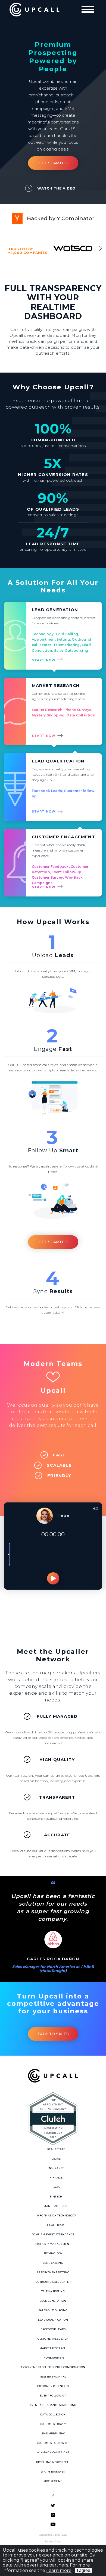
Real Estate (56, 2149)
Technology (43, 634)
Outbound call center (53, 2282)
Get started (53, 1242)
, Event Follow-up (66, 872)
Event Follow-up (53, 2396)
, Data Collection (80, 715)
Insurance (56, 2168)
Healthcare (56, 2225)
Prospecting (53, 2481)
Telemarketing (53, 2291)
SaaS (56, 2187)
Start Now (44, 660)
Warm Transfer (53, 2472)
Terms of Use (53, 2541)
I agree (84, 2570)
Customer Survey (53, 2424)
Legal (56, 2159)
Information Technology (56, 2215)
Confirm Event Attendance (53, 2234)
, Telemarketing (66, 645)
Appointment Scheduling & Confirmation (53, 2367)
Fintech (56, 2197)
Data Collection (53, 2414)
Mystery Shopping (53, 2377)
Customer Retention (53, 2386)
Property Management (53, 2244)
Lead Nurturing (53, 2433)
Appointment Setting (53, 2272)
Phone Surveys (53, 2358)
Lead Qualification (53, 2320)
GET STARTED (53, 163)
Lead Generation (53, 2301)
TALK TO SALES (53, 2034)
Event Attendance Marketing (53, 2405)
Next (100, 248)
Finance (56, 2178)
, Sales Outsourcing (70, 650)
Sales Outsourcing (53, 2310)
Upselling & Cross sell (53, 2462)
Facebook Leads (47, 791)
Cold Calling (53, 2263)
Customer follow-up (53, 2443)
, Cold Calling (66, 634)
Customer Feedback (51, 867)
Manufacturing (56, 2206)
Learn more (59, 2570)
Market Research (47, 710)
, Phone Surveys (77, 710)
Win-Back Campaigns (53, 2452)
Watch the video (56, 188)
